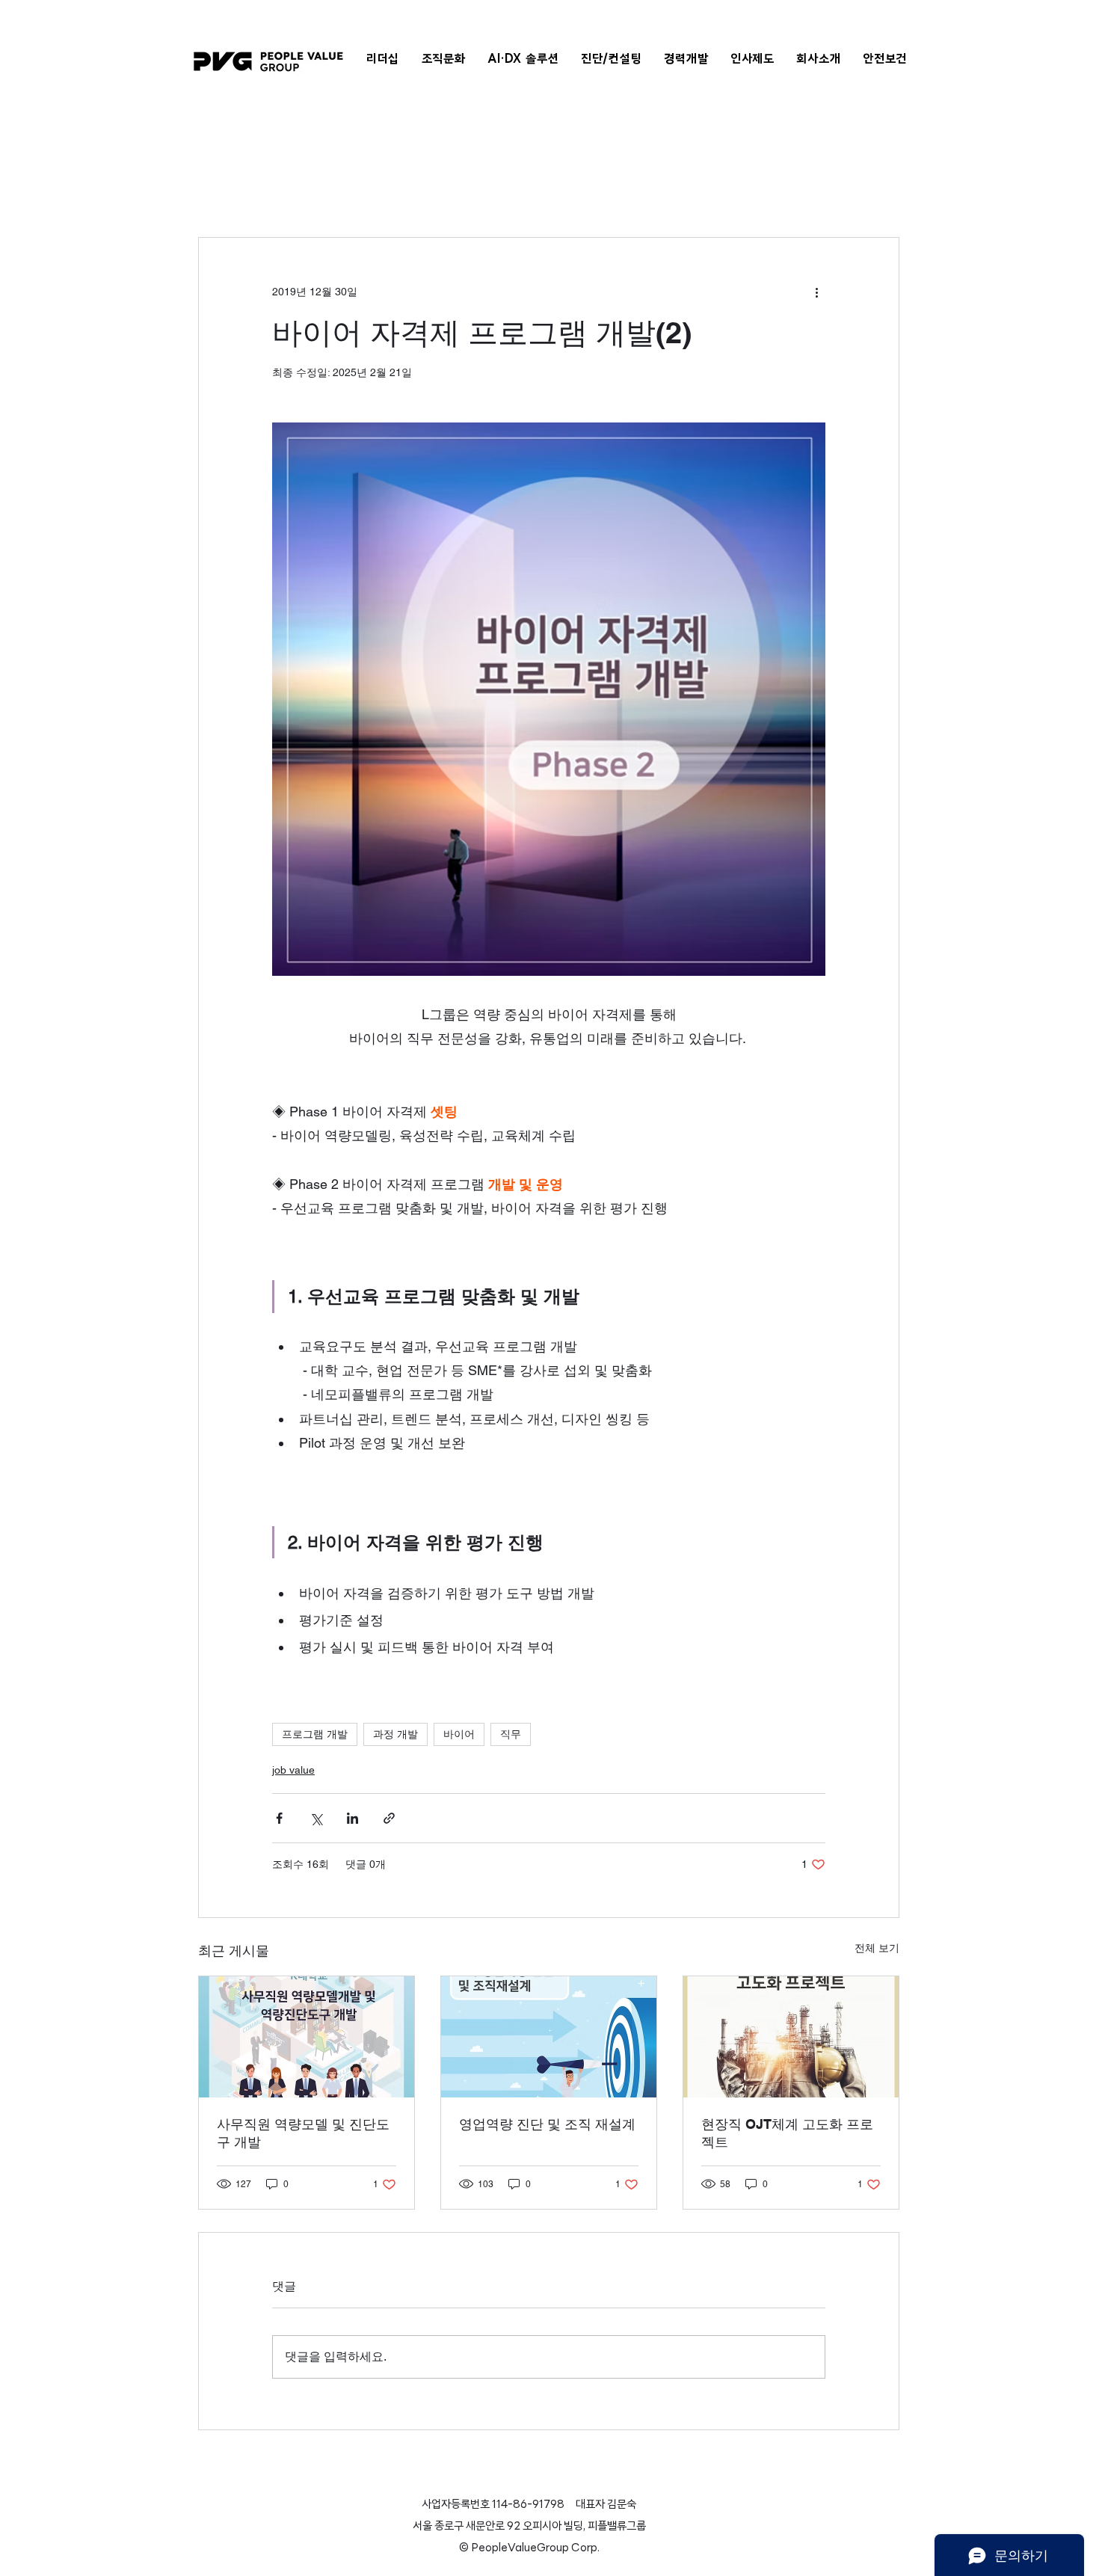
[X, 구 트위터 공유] (316, 1818)
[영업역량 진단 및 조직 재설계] (549, 2037)
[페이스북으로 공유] (279, 1818)
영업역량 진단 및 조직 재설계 (547, 2124)
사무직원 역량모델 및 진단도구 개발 (303, 2133)
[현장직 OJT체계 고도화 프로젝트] (791, 2037)
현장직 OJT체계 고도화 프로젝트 (787, 2133)
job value (293, 1770)
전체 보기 (877, 1948)
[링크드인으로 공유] (353, 1818)
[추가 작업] (816, 292)
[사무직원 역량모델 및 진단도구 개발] (307, 2037)
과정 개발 (395, 1734)
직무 (511, 1734)
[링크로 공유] (389, 1818)
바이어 (459, 1734)
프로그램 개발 (315, 1734)
